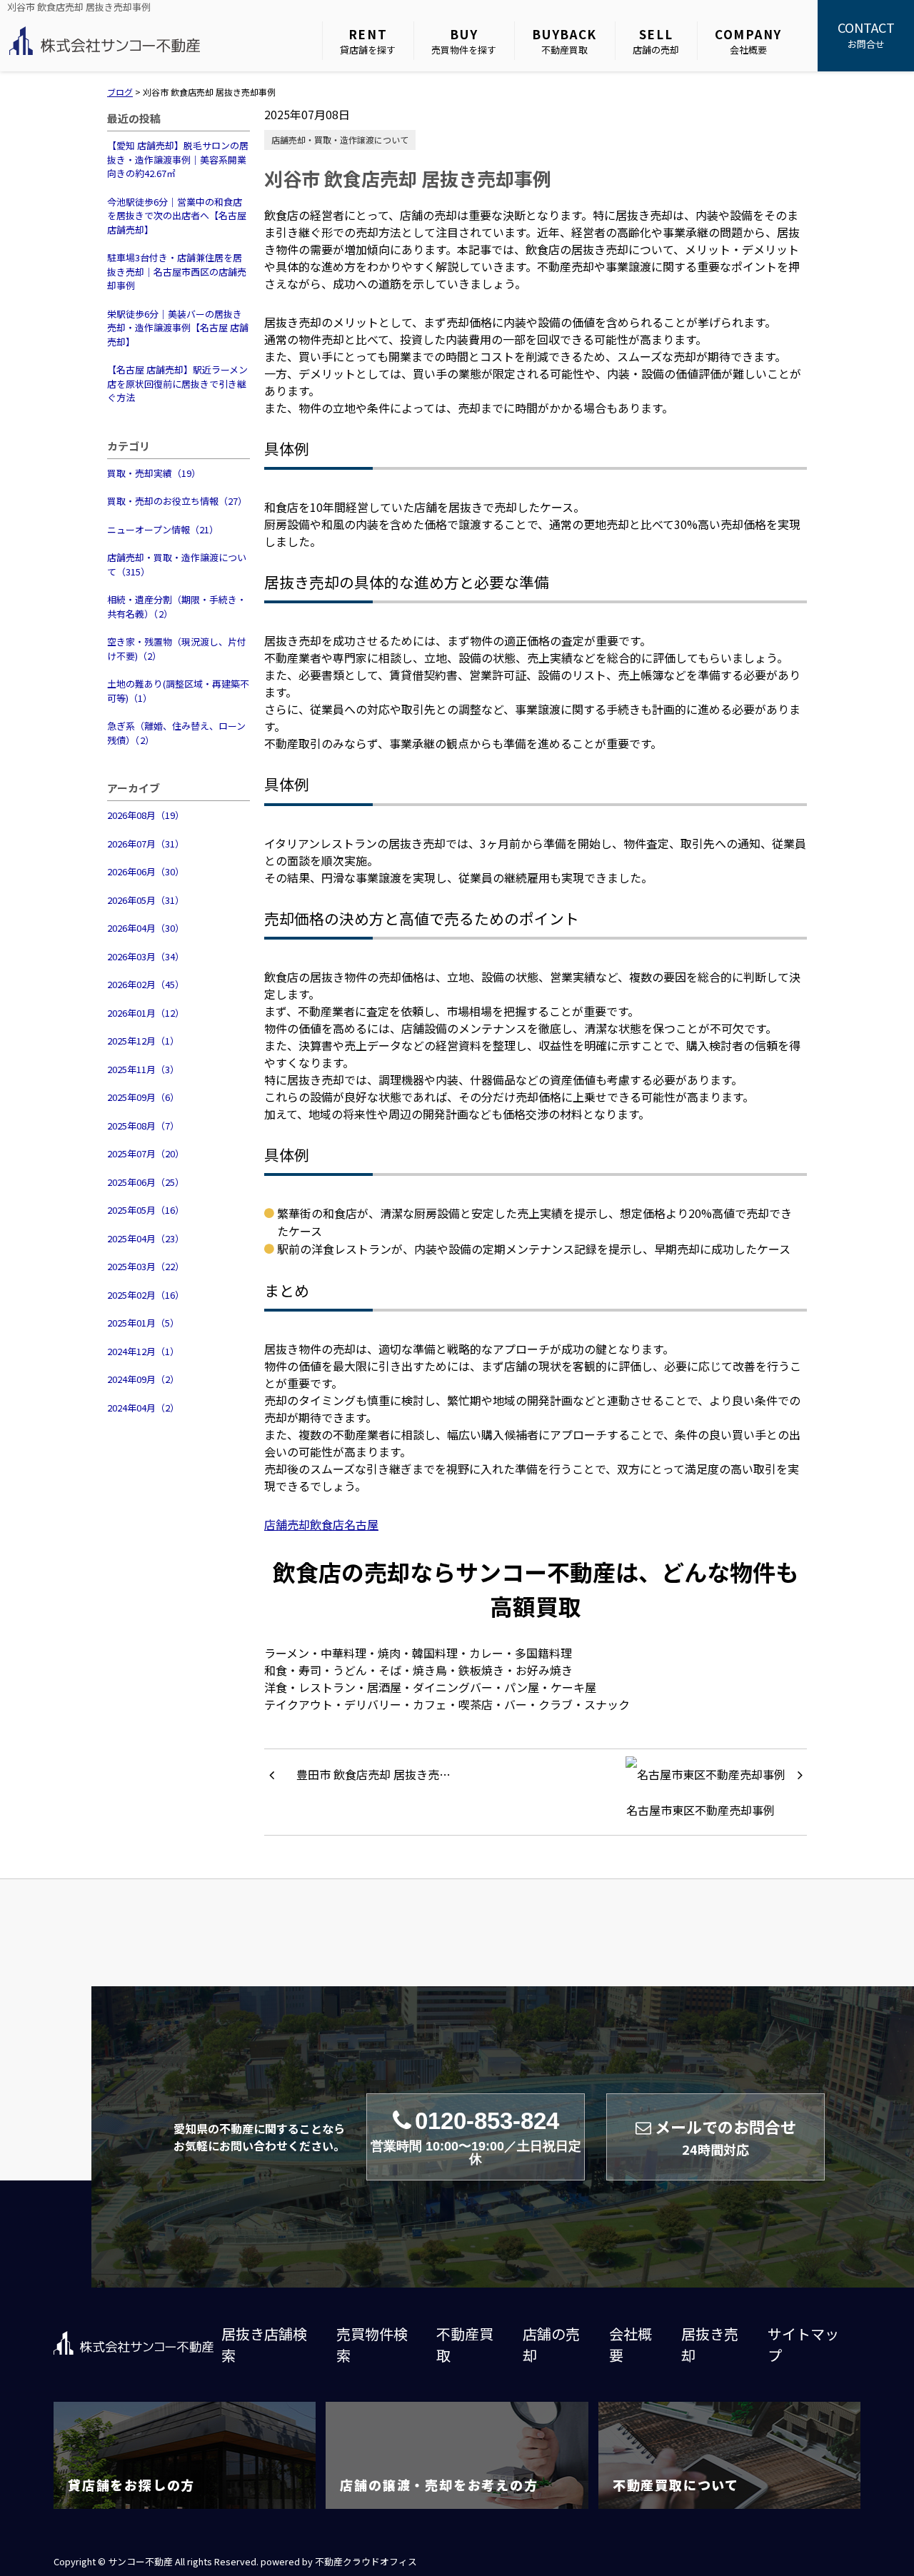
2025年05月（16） (146, 1210)
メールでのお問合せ (725, 2137)
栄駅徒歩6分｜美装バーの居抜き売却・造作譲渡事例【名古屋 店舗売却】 (178, 328)
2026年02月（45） (146, 984)
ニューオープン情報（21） (163, 529)
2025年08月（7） (143, 1126)
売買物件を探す (464, 41)
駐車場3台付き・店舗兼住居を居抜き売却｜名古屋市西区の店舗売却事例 (177, 271)
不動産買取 (564, 41)
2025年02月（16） (146, 1295)
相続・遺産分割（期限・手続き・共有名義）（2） (177, 607)
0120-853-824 (476, 2137)
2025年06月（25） (146, 1182)
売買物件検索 (372, 2344)
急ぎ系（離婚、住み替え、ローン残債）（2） (176, 733)
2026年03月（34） (146, 956)
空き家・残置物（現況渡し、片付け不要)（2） (177, 649)
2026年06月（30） (146, 871)
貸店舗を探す (368, 41)
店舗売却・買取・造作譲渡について (340, 140)
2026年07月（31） (146, 844)
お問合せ (866, 34)
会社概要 (748, 41)
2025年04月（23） (146, 1238)
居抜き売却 (710, 2344)
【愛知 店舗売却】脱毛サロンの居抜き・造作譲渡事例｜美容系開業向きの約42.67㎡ (178, 159)
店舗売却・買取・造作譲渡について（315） (177, 564)
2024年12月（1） (143, 1351)
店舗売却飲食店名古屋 (321, 1524)
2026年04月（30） (146, 928)
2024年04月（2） (143, 1408)
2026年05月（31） (146, 900)
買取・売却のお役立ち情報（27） (177, 501)
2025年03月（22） (146, 1266)
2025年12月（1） (143, 1041)
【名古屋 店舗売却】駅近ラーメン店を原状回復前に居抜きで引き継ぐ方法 (177, 383)
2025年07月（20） (146, 1153)
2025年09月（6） (143, 1097)
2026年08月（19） (146, 815)
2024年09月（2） (143, 1379)
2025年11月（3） (143, 1069)
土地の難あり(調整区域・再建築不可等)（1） (178, 691)
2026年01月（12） (146, 1013)
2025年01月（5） (143, 1323)
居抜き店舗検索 (264, 2344)
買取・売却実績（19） (154, 473)
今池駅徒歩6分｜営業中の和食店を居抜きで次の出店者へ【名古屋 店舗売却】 (177, 216)
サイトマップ (803, 2344)
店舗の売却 (656, 41)
